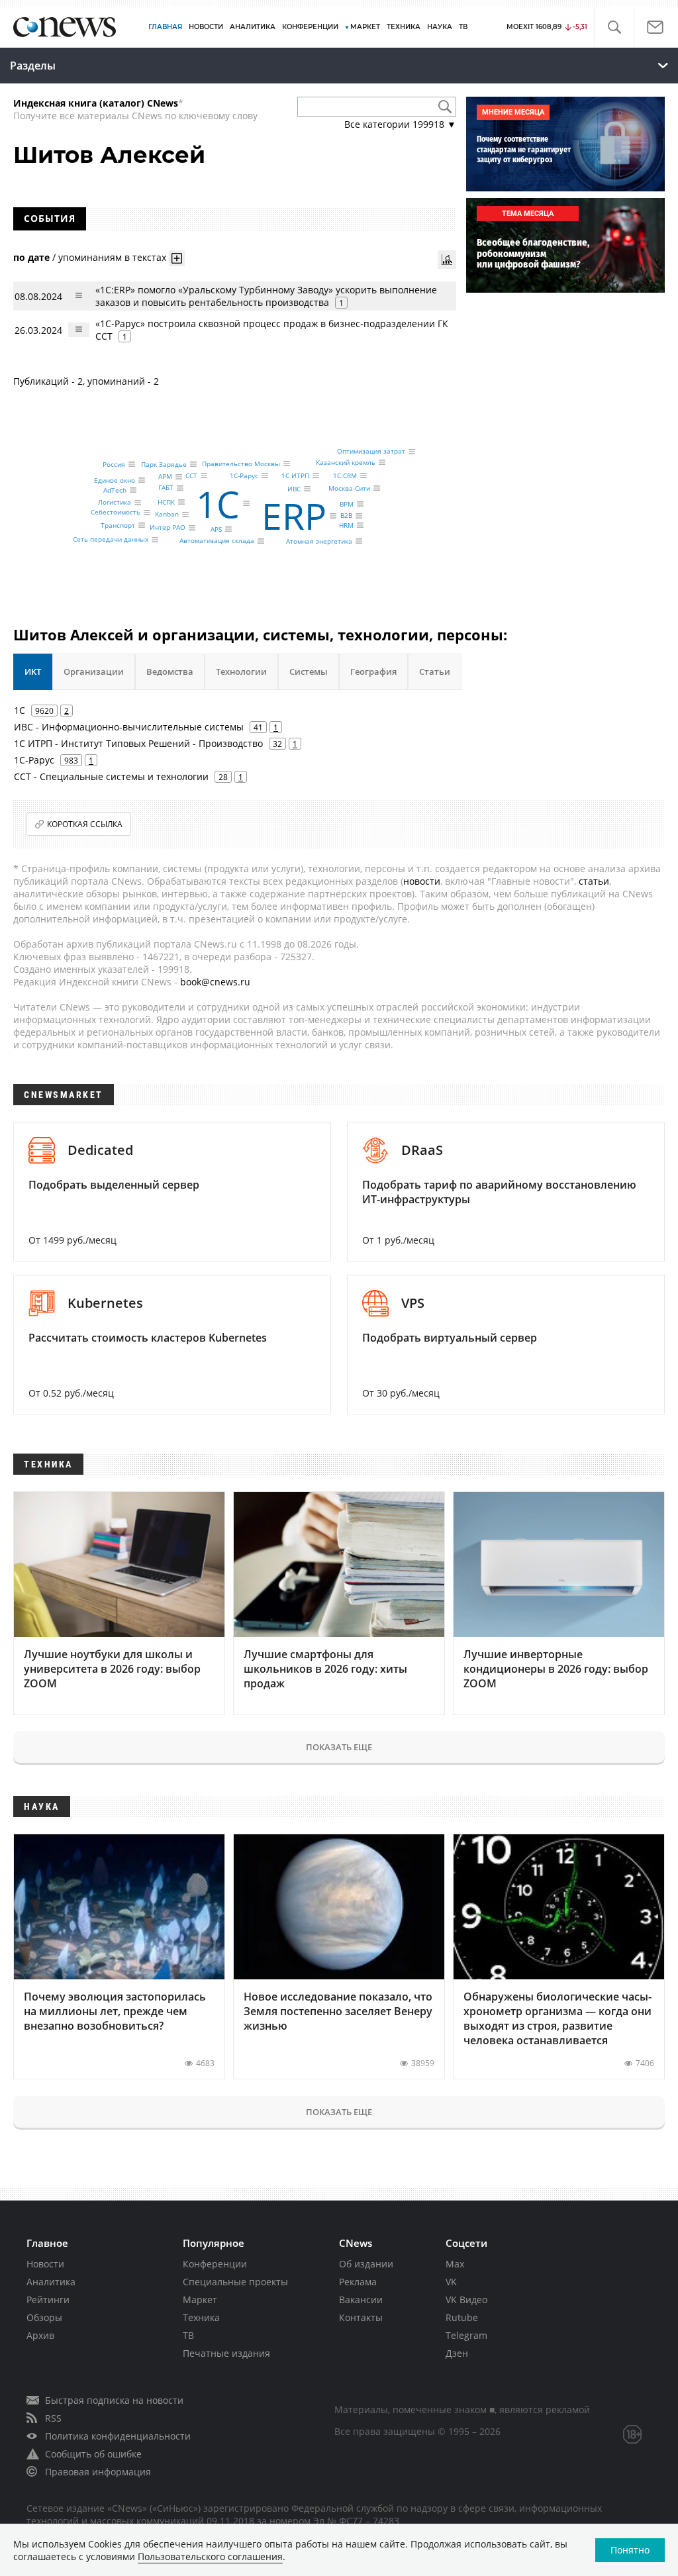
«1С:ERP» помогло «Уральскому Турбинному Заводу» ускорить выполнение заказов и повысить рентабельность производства (266, 296)
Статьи (435, 671)
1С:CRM (345, 475)
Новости (45, 2264)
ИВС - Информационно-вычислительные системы (129, 727)
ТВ (463, 27)
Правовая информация (98, 2472)
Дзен (457, 2353)
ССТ (191, 475)
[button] (614, 27)
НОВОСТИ (206, 27)
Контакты (361, 2317)
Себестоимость (116, 513)
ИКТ (33, 671)
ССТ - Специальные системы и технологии (111, 776)
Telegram (466, 2335)
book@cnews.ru (215, 982)
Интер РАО (168, 528)
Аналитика (253, 27)
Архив (40, 2335)
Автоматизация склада (217, 541)
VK (451, 2282)
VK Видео (466, 2300)
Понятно (630, 2550)
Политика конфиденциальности (118, 2436)
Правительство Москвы (241, 464)
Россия (114, 464)
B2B (346, 516)
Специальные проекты (235, 2282)
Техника (201, 2317)
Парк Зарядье (164, 464)
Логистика (115, 503)
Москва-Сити (349, 488)
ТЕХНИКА (404, 27)
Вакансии (361, 2300)
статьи (594, 881)
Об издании (366, 2264)
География (373, 671)
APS (216, 529)
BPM (347, 504)
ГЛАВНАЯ (165, 27)
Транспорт (118, 525)
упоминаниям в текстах (112, 257)
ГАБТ (166, 488)
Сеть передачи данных (111, 540)
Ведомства (170, 671)
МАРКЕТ (365, 27)
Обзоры (44, 2317)
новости (422, 881)
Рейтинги (48, 2300)
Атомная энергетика (319, 541)
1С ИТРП (295, 475)
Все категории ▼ (400, 124)
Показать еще (339, 1747)
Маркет (200, 2300)
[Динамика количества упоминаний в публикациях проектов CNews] (447, 260)
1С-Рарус (244, 475)
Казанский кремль (346, 462)
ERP (294, 516)
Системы (309, 671)
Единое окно (115, 480)
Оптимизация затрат (371, 452)
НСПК (166, 502)
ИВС (294, 489)
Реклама (358, 2282)
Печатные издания (226, 2353)
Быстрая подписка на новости (114, 2400)
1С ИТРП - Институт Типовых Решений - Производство (138, 743)
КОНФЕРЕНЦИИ (310, 27)
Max (455, 2264)
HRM (346, 525)
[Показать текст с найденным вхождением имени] (177, 258)
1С (218, 504)
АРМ (165, 477)
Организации (94, 671)
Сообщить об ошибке (93, 2454)
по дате (31, 257)
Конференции (215, 2264)
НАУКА (440, 27)
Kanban (167, 515)
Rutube (462, 2317)
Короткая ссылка (85, 824)
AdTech (115, 490)
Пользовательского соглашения (210, 2556)
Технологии (241, 671)
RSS (53, 2418)
